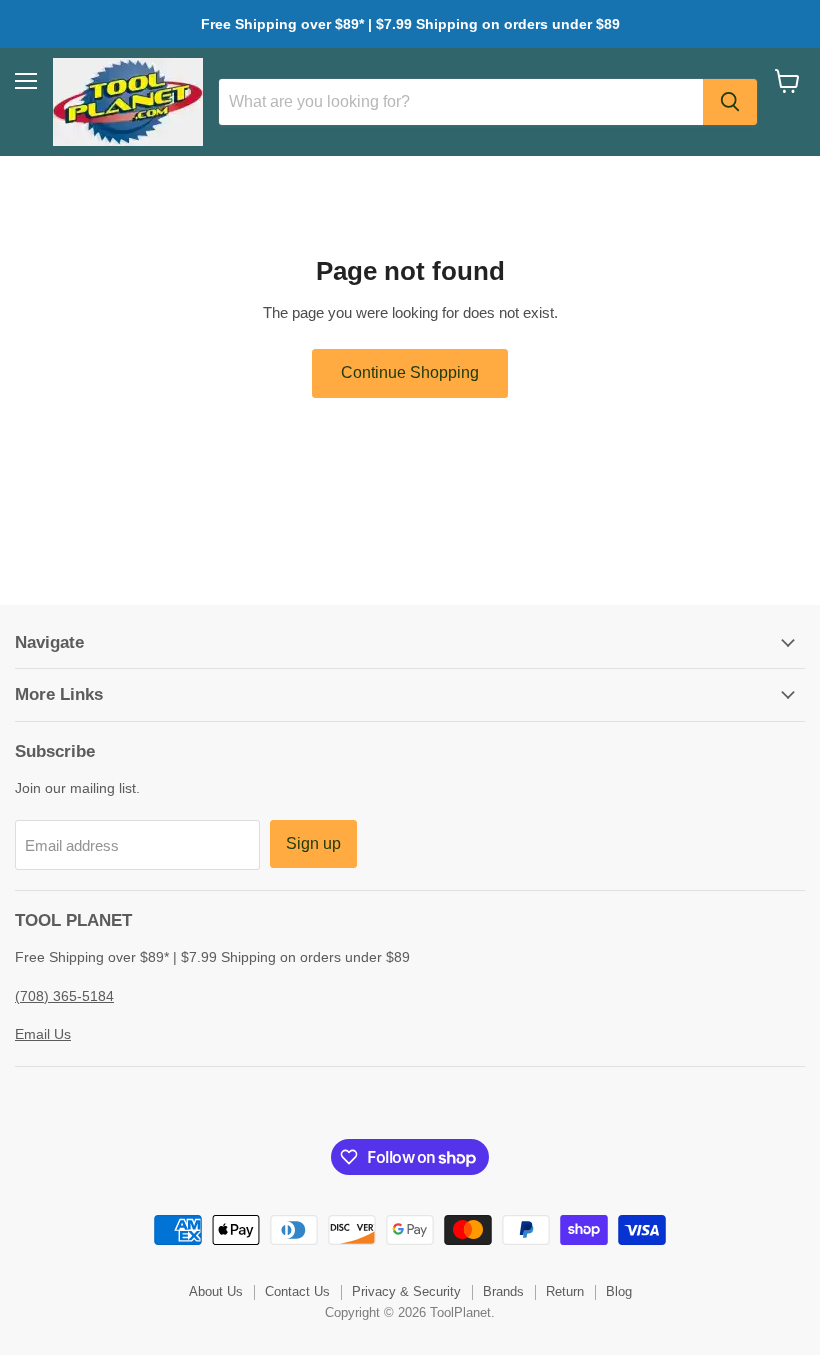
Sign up (313, 843)
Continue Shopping (410, 372)
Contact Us (297, 1291)
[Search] (730, 102)
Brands (503, 1291)
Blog (619, 1291)
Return (565, 1291)
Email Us (43, 1034)
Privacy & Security (406, 1291)
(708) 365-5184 (64, 996)
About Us (216, 1291)
